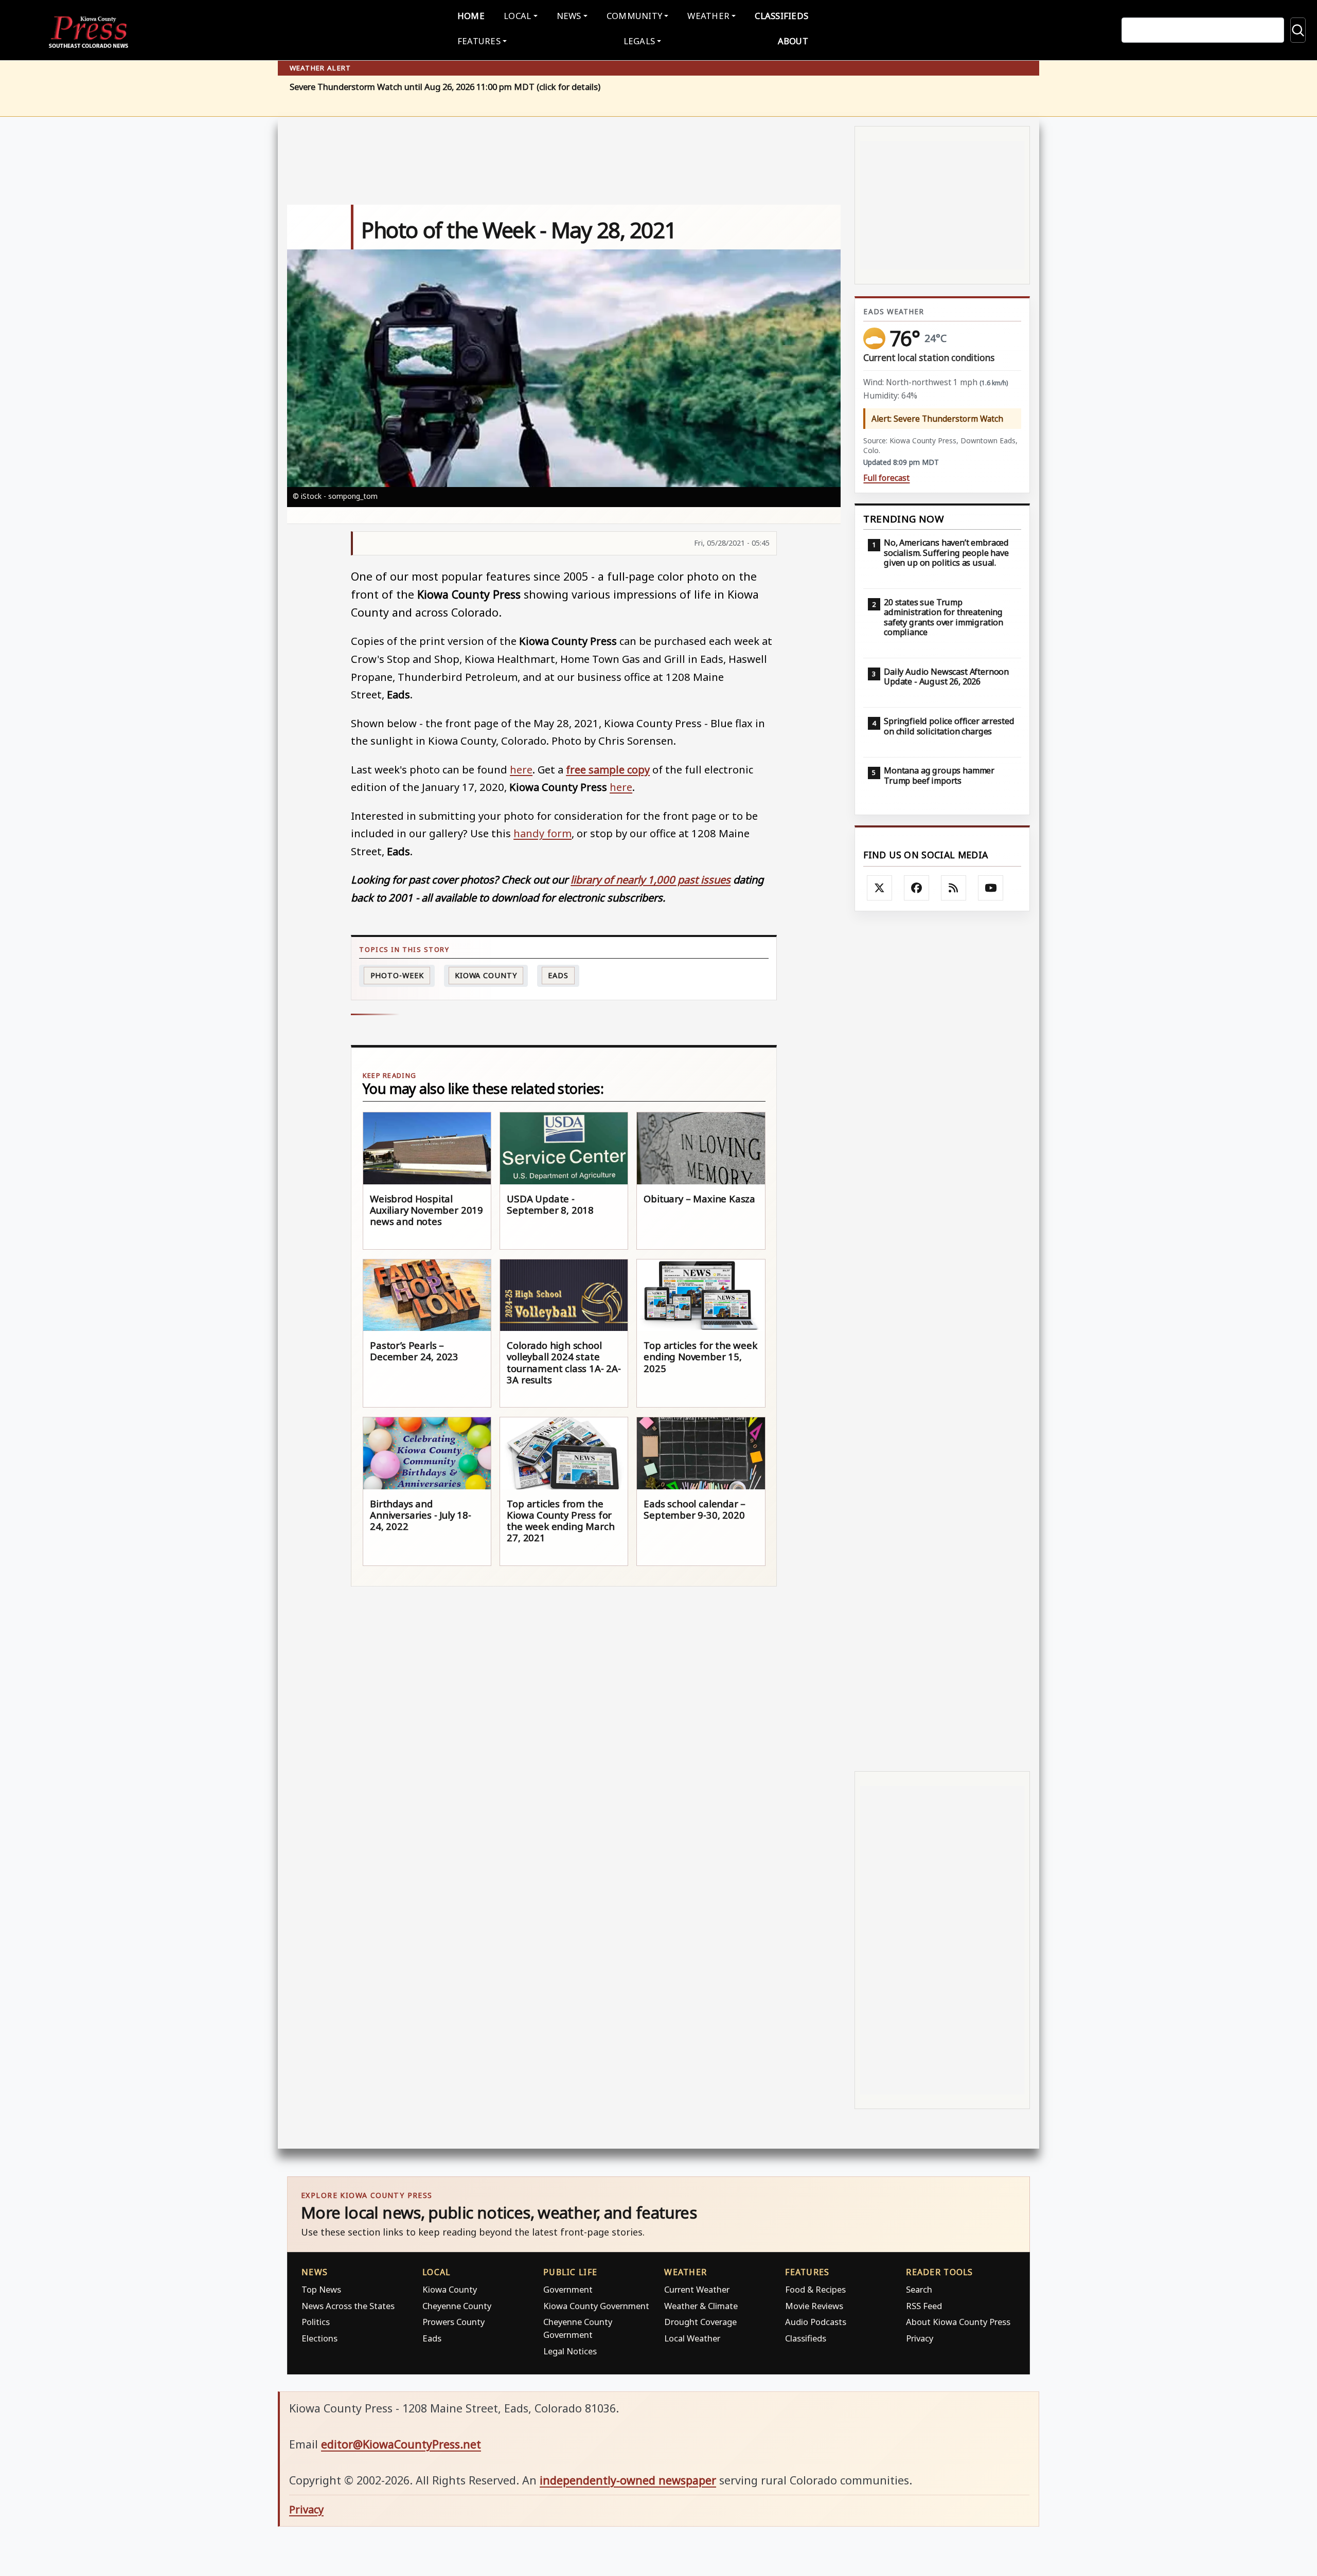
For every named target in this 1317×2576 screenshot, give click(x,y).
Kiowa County (486, 975)
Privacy (920, 2338)
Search (919, 2289)
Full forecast (886, 478)
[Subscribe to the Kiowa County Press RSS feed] (954, 888)
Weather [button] (708, 16)
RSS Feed (924, 2306)
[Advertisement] (942, 1341)
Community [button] (634, 16)
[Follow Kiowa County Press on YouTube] (991, 888)
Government (568, 2289)
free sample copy (608, 769)
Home (471, 16)
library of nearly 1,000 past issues (651, 879)
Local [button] (517, 16)
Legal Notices (570, 2351)
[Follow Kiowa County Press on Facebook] (917, 888)
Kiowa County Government (596, 2306)
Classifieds (781, 16)
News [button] (569, 16)
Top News (321, 2289)
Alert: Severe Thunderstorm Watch (937, 419)
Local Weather (692, 2338)
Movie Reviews (814, 2306)
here (521, 769)
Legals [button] (639, 41)
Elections (319, 2338)
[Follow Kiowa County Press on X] (880, 888)
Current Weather (697, 2289)
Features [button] (479, 41)
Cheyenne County (457, 2306)
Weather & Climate (701, 2306)
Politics (316, 2322)
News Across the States (348, 2306)
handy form (542, 833)
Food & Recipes (815, 2289)
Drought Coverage (700, 2322)
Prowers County (453, 2322)
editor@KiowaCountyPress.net (401, 2444)
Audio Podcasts (816, 2322)
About (793, 41)
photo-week (397, 975)
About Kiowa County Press (958, 2322)
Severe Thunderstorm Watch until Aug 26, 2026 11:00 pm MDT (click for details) (445, 87)
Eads (558, 975)
